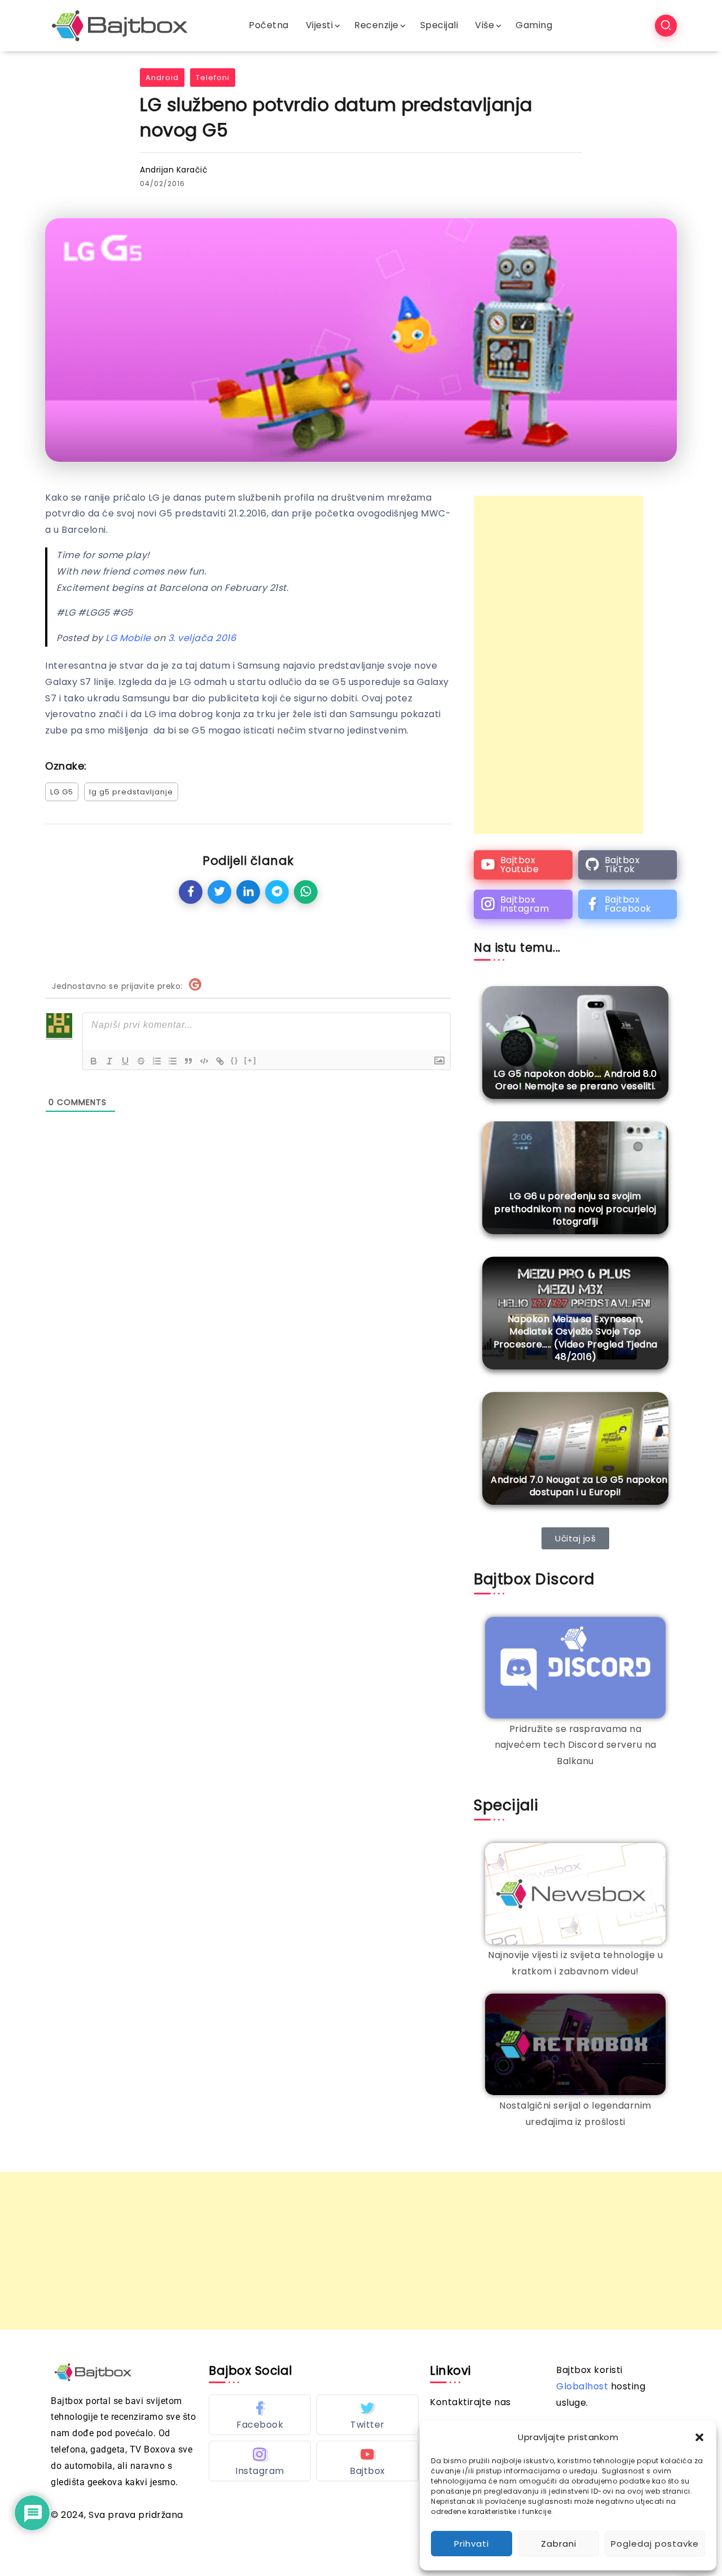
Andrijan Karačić (174, 170)
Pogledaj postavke (655, 2544)
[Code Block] (204, 1061)
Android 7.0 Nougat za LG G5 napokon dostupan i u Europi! (579, 1486)
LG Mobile (128, 638)
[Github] (628, 865)
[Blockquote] (188, 1061)
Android (162, 78)
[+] (250, 1060)
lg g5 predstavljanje (131, 792)
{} (235, 1060)
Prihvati (472, 2544)
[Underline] (125, 1061)
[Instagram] (523, 904)
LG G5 (62, 792)
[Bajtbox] (120, 25)
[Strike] (141, 1061)
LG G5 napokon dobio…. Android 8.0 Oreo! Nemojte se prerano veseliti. (575, 1080)
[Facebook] (628, 904)
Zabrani (559, 2544)
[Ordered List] (157, 1061)
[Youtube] (523, 865)
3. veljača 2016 (202, 638)
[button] (699, 2437)
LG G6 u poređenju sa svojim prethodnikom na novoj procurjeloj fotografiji (575, 1209)
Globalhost (582, 2386)
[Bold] (94, 1061)
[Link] (220, 1061)
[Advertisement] (558, 665)
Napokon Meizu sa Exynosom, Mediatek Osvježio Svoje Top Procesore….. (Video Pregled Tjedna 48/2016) (576, 1338)
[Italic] (109, 1061)
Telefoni (213, 78)
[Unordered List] (173, 1061)
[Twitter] (367, 2415)
